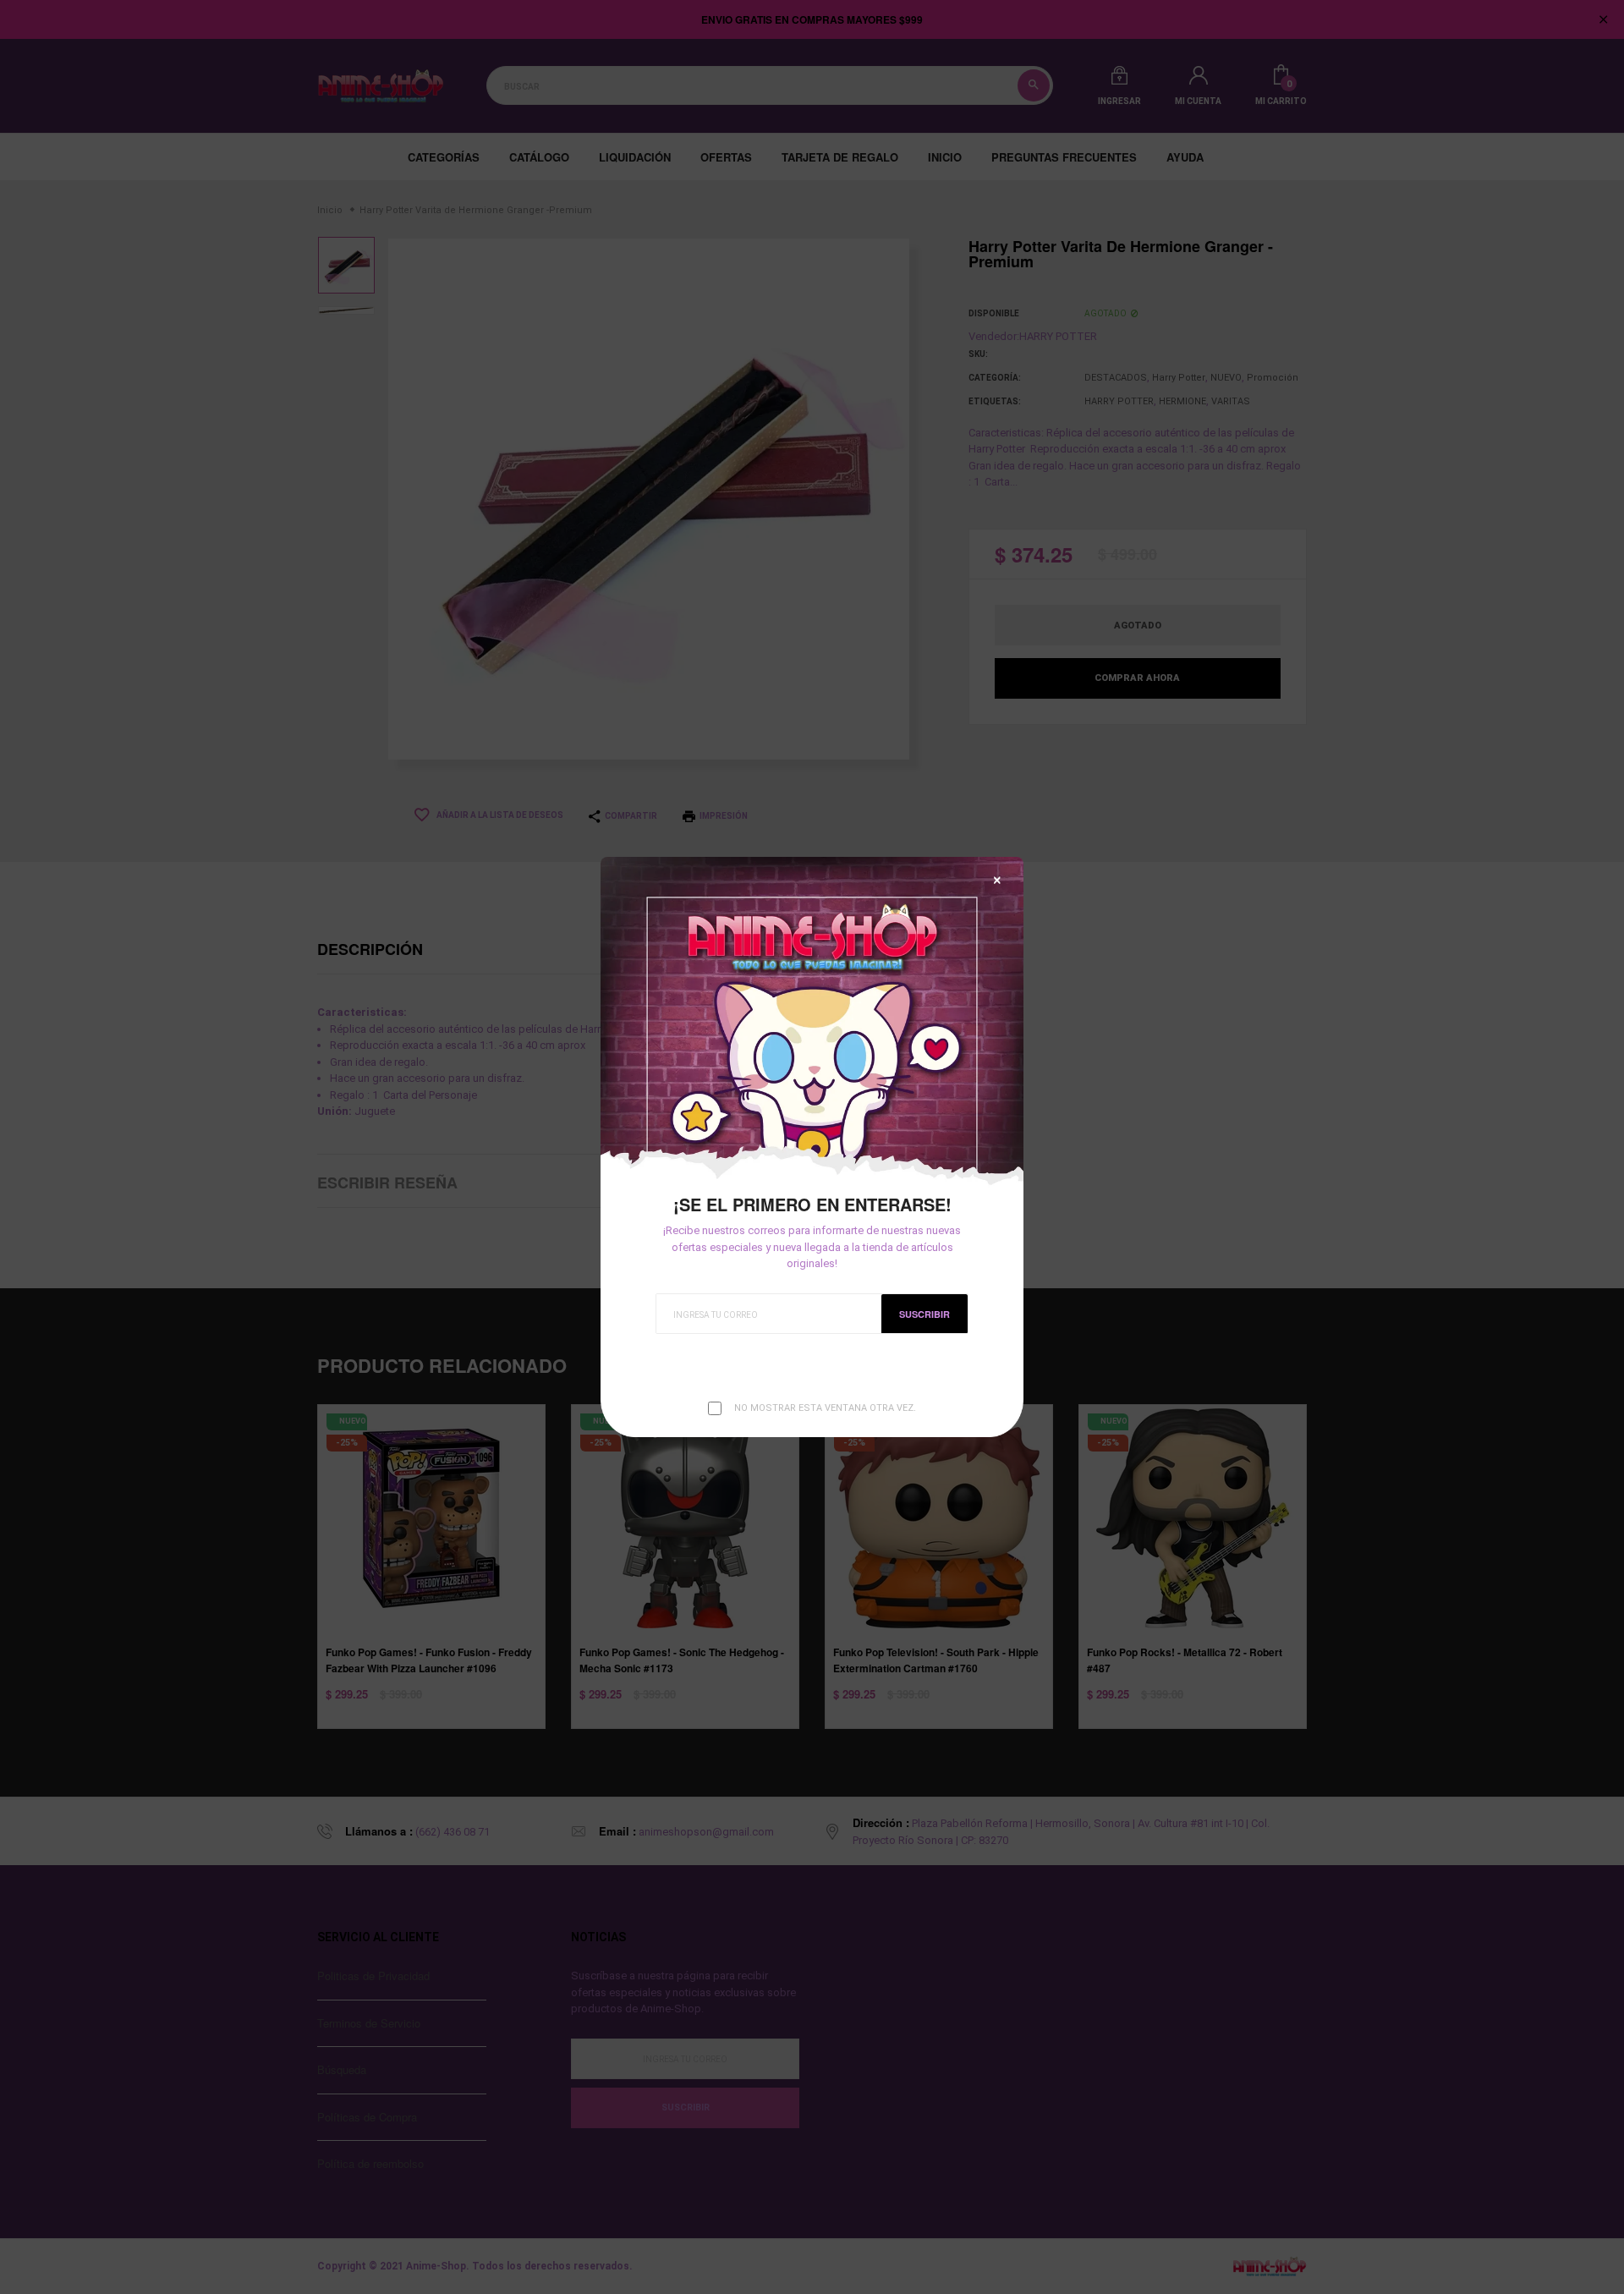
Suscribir (924, 1314)
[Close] (997, 880)
